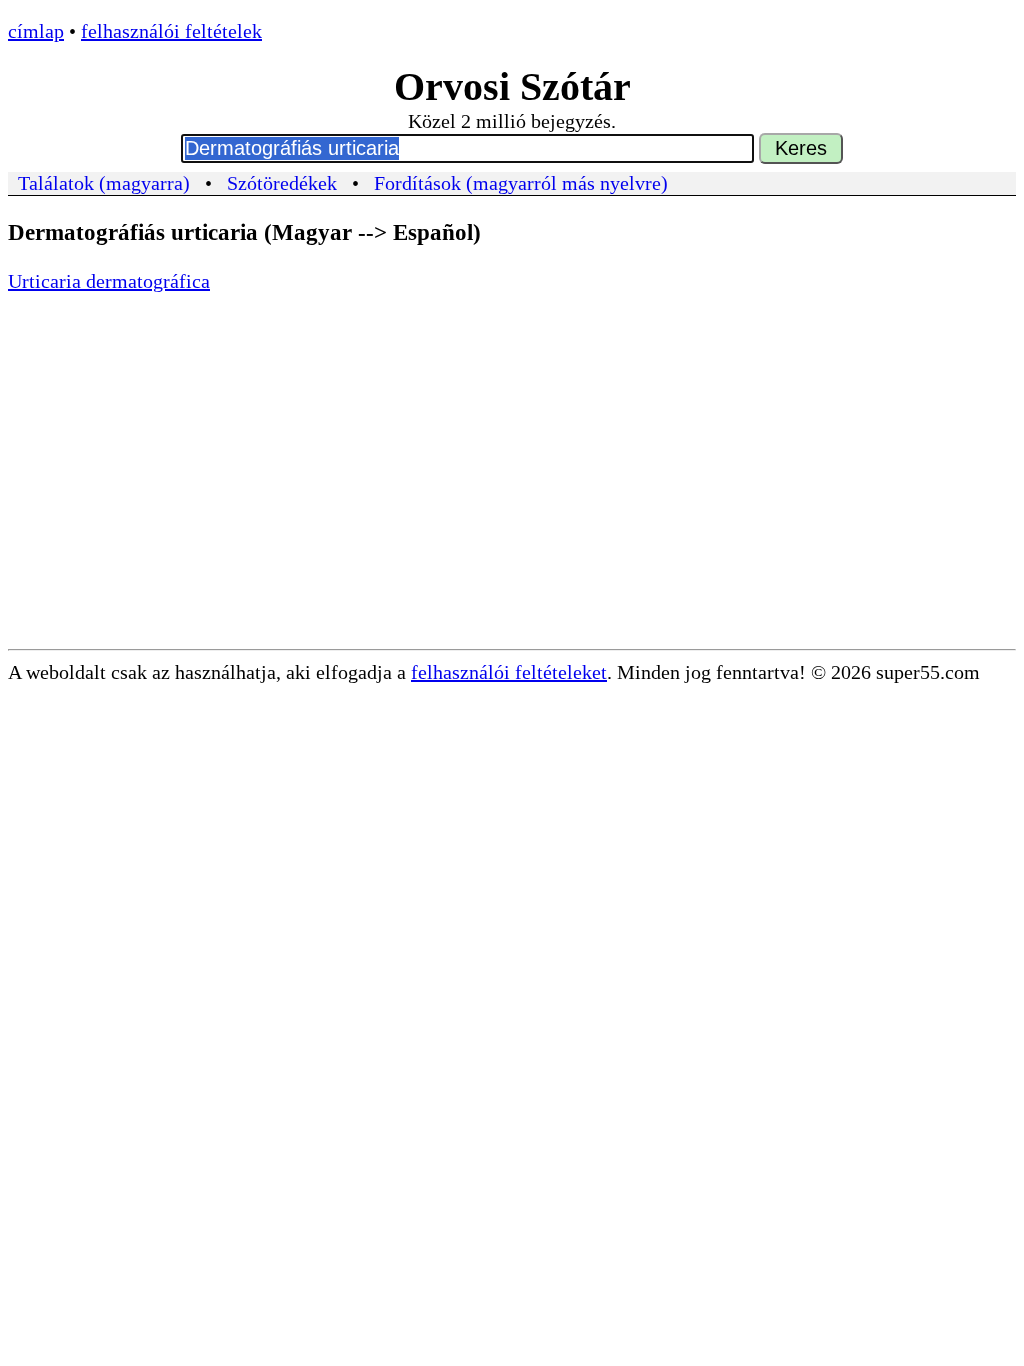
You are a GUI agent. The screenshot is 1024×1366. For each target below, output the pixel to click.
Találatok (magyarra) (104, 183)
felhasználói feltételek (171, 31)
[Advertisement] (512, 499)
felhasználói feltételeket (509, 672)
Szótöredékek (282, 183)
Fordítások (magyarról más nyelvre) (521, 183)
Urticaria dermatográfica (109, 281)
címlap (36, 31)
